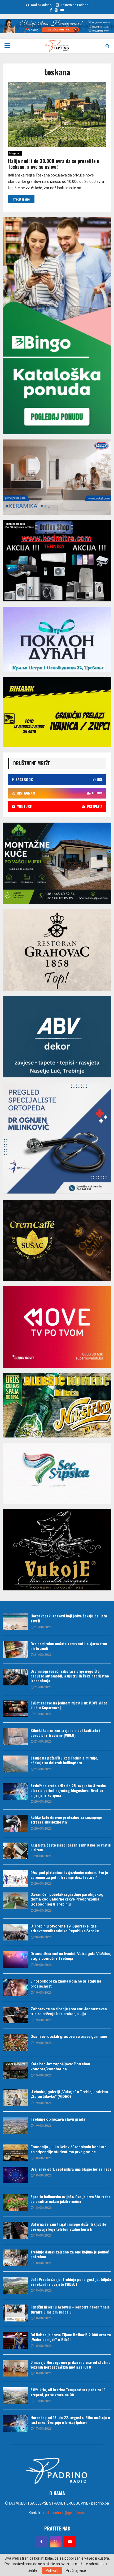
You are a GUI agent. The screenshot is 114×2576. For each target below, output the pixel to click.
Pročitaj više (76, 2570)
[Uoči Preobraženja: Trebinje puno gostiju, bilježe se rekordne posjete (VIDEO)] (15, 2285)
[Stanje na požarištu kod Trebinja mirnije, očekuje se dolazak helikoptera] (15, 1764)
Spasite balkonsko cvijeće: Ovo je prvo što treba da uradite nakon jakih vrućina (70, 2199)
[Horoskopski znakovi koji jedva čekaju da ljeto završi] (15, 1622)
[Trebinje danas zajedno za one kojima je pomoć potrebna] (15, 2258)
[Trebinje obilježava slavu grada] (15, 2125)
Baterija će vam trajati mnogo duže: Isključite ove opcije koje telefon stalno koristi (68, 2226)
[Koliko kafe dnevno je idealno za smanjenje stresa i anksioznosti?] (15, 1823)
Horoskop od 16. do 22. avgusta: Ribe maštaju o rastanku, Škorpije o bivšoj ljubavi (70, 2420)
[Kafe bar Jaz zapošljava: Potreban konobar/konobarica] (15, 2070)
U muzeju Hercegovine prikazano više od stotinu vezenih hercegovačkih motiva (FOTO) (71, 2364)
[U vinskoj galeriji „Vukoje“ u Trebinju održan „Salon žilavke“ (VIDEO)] (15, 2098)
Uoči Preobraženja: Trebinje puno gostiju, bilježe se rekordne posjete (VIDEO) (71, 2282)
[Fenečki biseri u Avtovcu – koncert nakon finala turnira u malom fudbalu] (15, 2313)
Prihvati (52, 2570)
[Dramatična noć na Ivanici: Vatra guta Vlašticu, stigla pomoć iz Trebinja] (15, 1960)
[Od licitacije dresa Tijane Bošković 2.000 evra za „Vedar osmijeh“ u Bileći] (15, 2341)
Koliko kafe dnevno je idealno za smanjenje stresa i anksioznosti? (66, 1819)
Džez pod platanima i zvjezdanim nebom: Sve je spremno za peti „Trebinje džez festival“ (69, 1875)
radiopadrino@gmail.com (64, 2513)
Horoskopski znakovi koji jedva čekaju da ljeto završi (69, 1618)
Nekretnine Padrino (74, 5)
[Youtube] (70, 2542)
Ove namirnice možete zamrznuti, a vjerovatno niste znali (69, 1646)
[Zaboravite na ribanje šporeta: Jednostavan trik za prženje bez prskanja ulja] (15, 2015)
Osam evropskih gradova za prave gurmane (69, 2037)
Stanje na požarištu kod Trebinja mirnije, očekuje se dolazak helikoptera (64, 1760)
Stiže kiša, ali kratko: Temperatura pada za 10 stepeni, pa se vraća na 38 (68, 2392)
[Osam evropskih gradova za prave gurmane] (15, 2042)
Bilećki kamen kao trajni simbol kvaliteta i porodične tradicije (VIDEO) (65, 1733)
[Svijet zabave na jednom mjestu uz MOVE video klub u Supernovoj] (15, 1709)
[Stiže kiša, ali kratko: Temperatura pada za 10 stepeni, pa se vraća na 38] (15, 2396)
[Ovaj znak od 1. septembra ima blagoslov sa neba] (15, 2175)
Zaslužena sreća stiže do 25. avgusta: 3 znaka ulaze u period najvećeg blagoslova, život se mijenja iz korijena (68, 1790)
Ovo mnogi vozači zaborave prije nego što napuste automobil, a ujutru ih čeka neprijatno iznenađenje (70, 1676)
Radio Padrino (41, 5)
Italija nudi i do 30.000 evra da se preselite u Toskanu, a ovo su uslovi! (54, 164)
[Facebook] (41, 2542)
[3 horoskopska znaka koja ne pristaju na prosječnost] (15, 1987)
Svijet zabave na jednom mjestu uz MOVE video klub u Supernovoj (69, 1705)
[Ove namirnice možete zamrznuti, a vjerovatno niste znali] (15, 1650)
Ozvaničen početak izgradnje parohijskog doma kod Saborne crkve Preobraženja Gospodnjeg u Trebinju (67, 1899)
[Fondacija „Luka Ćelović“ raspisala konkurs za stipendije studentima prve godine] (15, 2153)
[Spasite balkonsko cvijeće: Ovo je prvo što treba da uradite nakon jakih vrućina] (15, 2203)
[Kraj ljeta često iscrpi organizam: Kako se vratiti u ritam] (15, 1851)
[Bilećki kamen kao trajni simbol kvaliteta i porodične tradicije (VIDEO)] (15, 1736)
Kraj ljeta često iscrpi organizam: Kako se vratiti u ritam (71, 1847)
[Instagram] (56, 2542)
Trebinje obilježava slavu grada (58, 2119)
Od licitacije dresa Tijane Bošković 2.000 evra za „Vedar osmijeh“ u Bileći (71, 2337)
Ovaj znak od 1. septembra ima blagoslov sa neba (71, 2169)
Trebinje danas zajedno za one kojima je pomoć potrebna (70, 2254)
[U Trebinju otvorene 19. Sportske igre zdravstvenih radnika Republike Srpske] (15, 1932)
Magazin (15, 153)
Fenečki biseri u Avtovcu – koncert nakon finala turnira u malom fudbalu (70, 2309)
